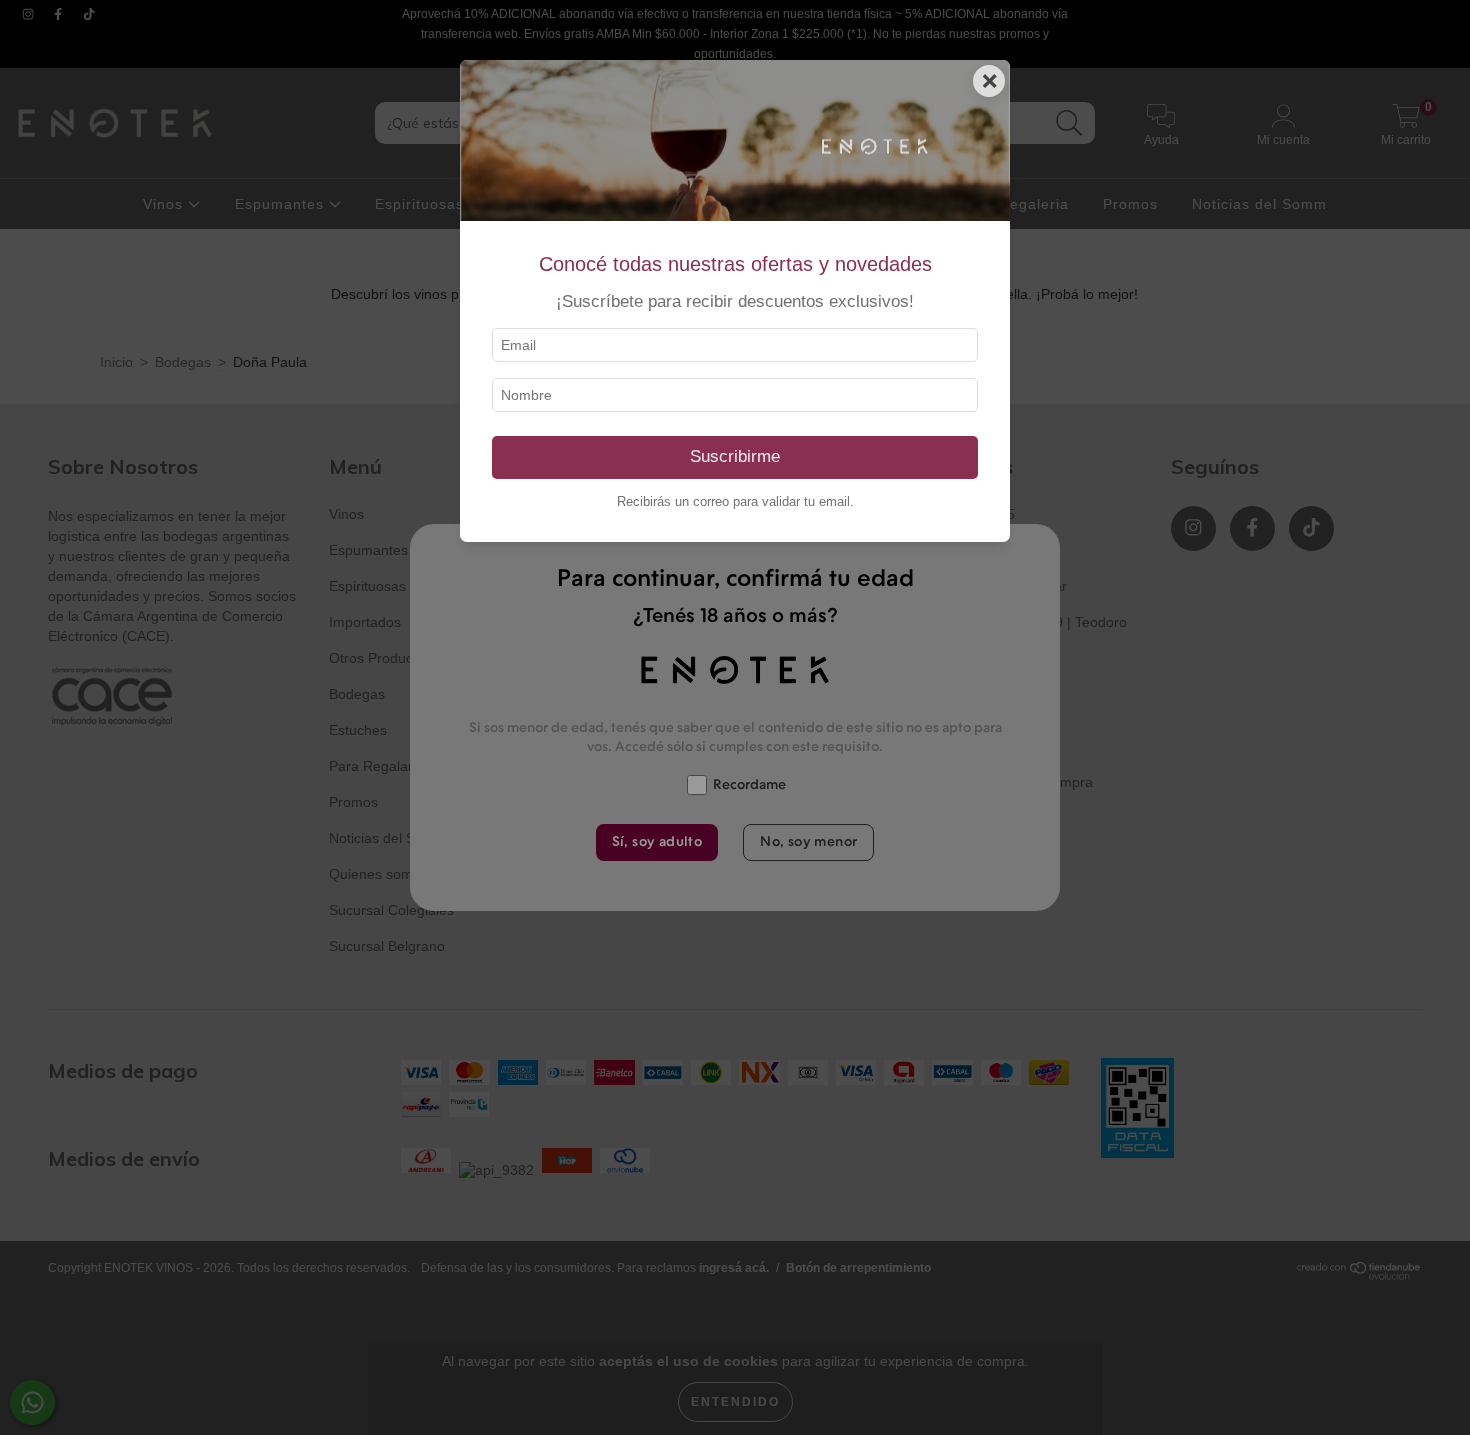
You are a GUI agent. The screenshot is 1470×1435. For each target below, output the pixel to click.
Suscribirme (735, 456)
